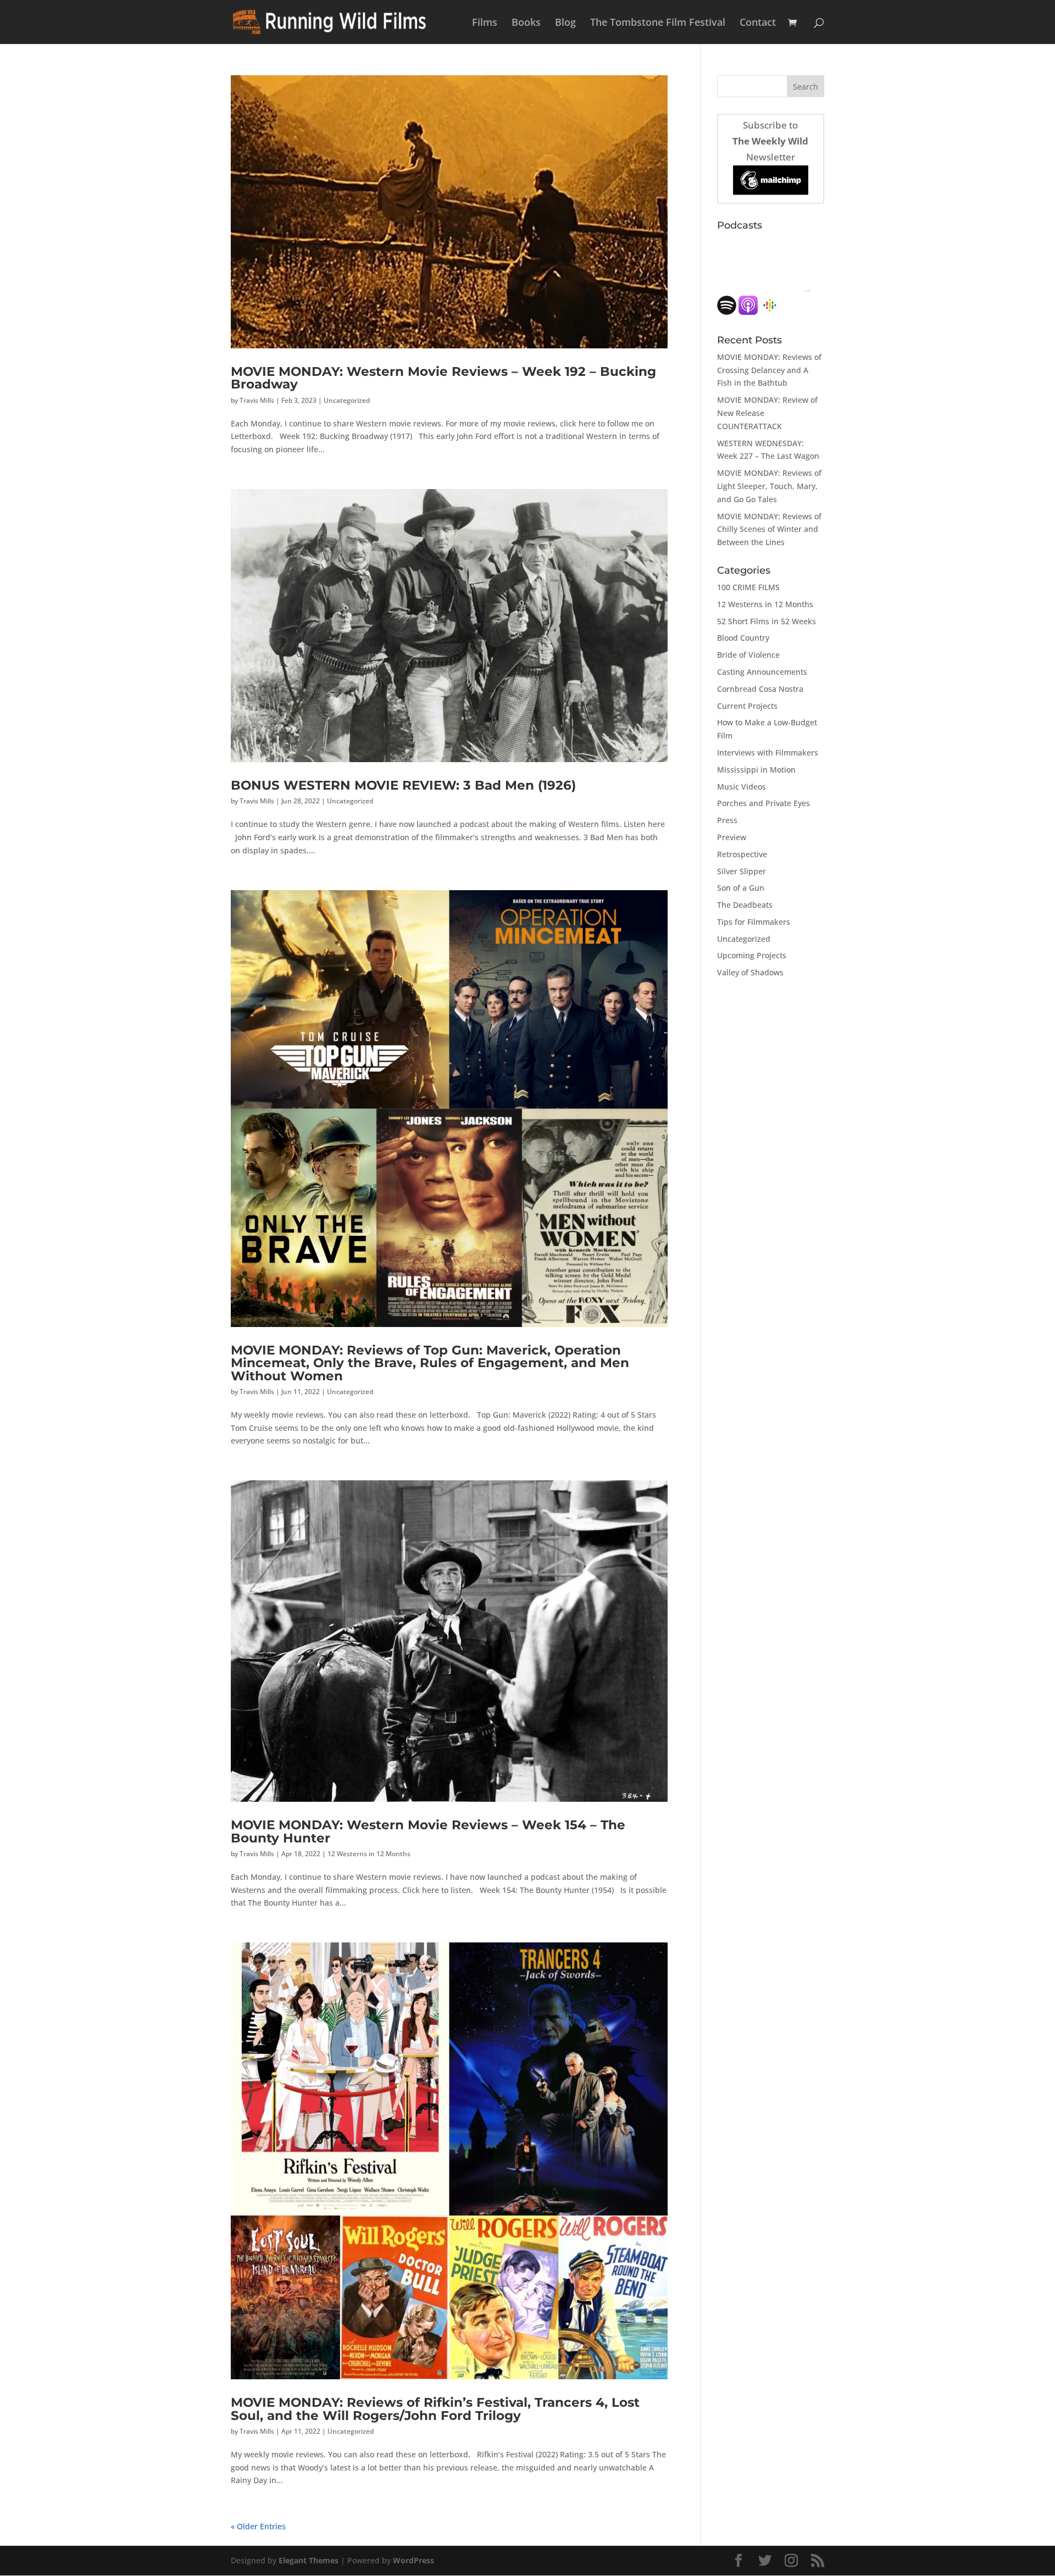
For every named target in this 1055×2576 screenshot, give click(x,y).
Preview (732, 837)
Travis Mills (257, 400)
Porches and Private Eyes (764, 803)
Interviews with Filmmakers (768, 753)
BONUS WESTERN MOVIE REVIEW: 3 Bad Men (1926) (403, 785)
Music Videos (742, 787)
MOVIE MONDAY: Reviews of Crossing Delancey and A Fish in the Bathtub (769, 370)
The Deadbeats (745, 905)
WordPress (413, 2560)
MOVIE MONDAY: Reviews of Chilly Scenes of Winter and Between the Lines (769, 529)
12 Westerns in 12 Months (369, 1854)
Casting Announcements (762, 672)
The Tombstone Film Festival (658, 23)
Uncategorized (347, 400)
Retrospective (742, 854)
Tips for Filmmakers (754, 922)
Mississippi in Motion (756, 770)
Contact (758, 23)
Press (727, 820)
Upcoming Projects (752, 955)
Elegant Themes (309, 2560)
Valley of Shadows (750, 972)
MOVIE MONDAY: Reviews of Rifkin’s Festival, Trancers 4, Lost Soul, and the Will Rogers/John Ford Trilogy (435, 2408)
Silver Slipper (742, 871)
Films (485, 23)
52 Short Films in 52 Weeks (767, 621)
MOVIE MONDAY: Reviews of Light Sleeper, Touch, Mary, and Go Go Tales (769, 486)
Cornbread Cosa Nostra (760, 689)
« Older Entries (258, 2526)
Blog (565, 23)
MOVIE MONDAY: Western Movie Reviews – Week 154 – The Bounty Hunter (428, 1831)
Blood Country (743, 638)
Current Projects (747, 706)
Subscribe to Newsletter (770, 141)
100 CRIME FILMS (748, 587)
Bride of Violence (748, 655)
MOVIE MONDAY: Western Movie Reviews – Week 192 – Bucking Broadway (443, 377)
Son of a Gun (741, 888)
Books (526, 23)
